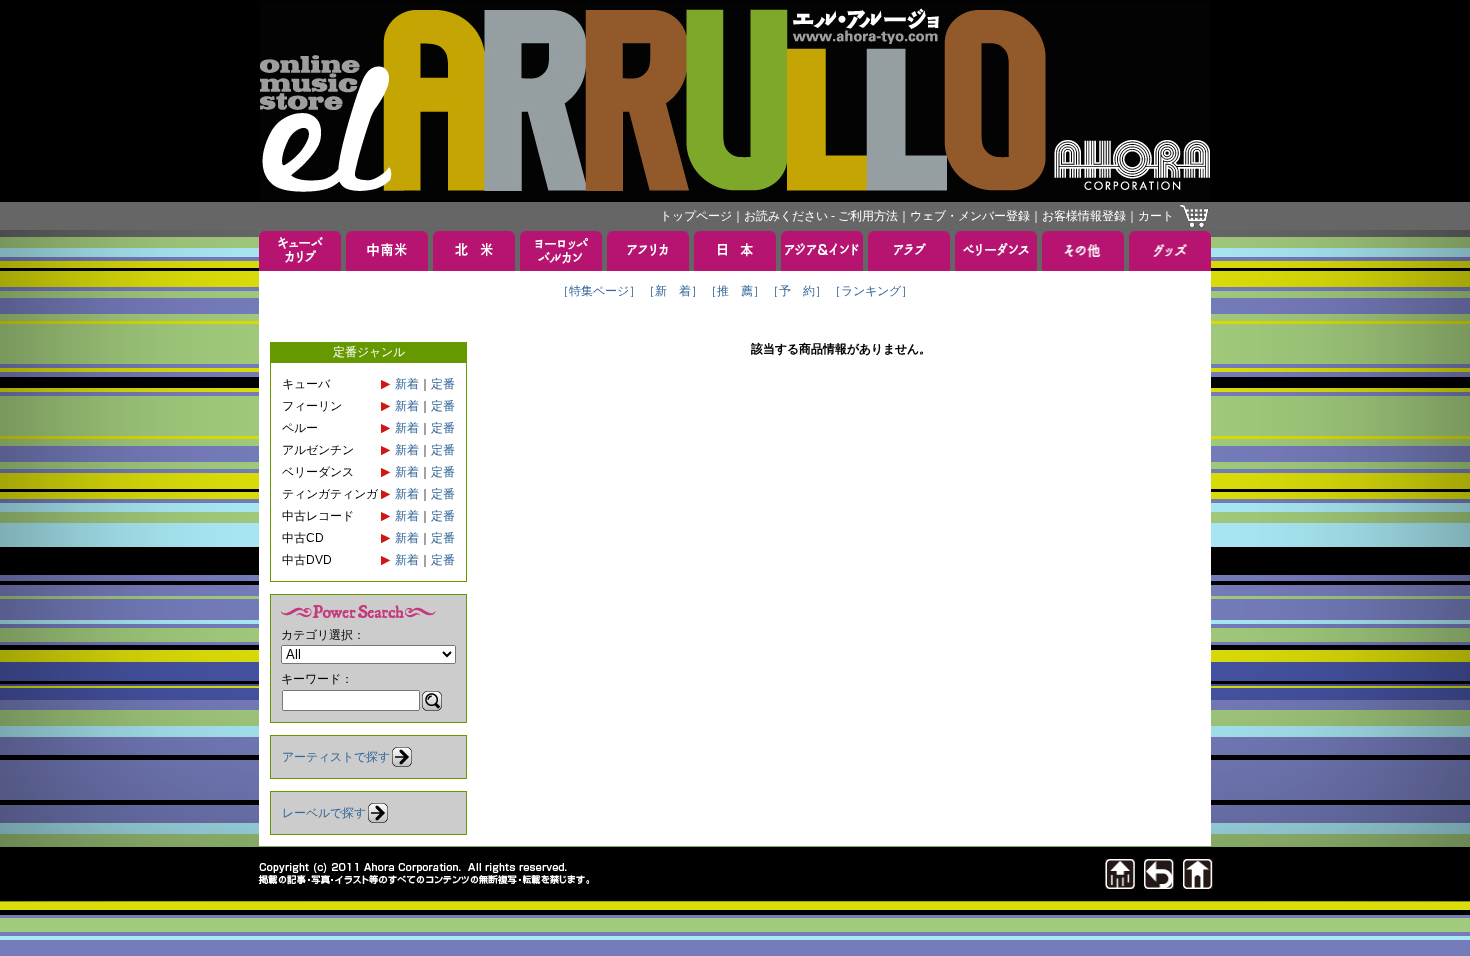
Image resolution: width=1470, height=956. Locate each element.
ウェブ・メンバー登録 (970, 216)
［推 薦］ (735, 291)
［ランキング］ (871, 291)
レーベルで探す (324, 813)
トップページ (696, 216)
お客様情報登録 (1084, 216)
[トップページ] (1198, 883)
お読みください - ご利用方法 (821, 216)
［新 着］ (673, 291)
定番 (443, 384)
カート (1156, 216)
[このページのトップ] (1120, 883)
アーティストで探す (336, 757)
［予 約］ (797, 291)
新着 (407, 384)
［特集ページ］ (599, 291)
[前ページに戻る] (1159, 883)
